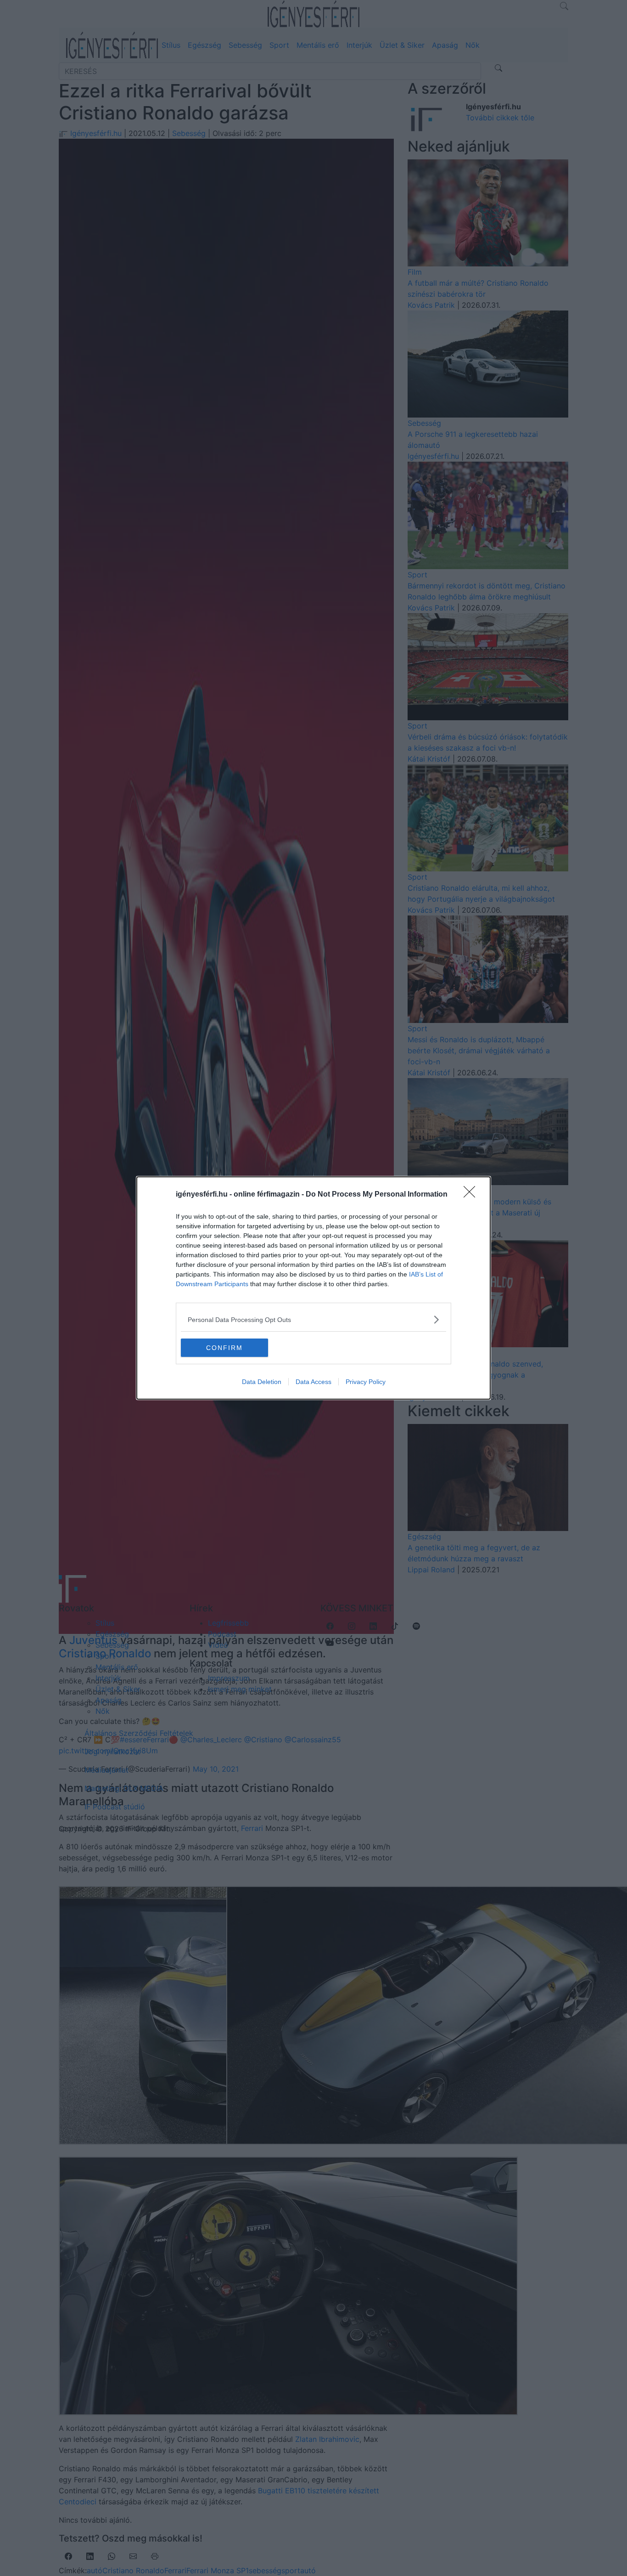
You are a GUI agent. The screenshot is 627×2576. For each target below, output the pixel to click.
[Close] (472, 1195)
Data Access (313, 1382)
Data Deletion (262, 1382)
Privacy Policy (366, 1382)
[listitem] (313, 1319)
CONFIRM (224, 1348)
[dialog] (313, 1288)
